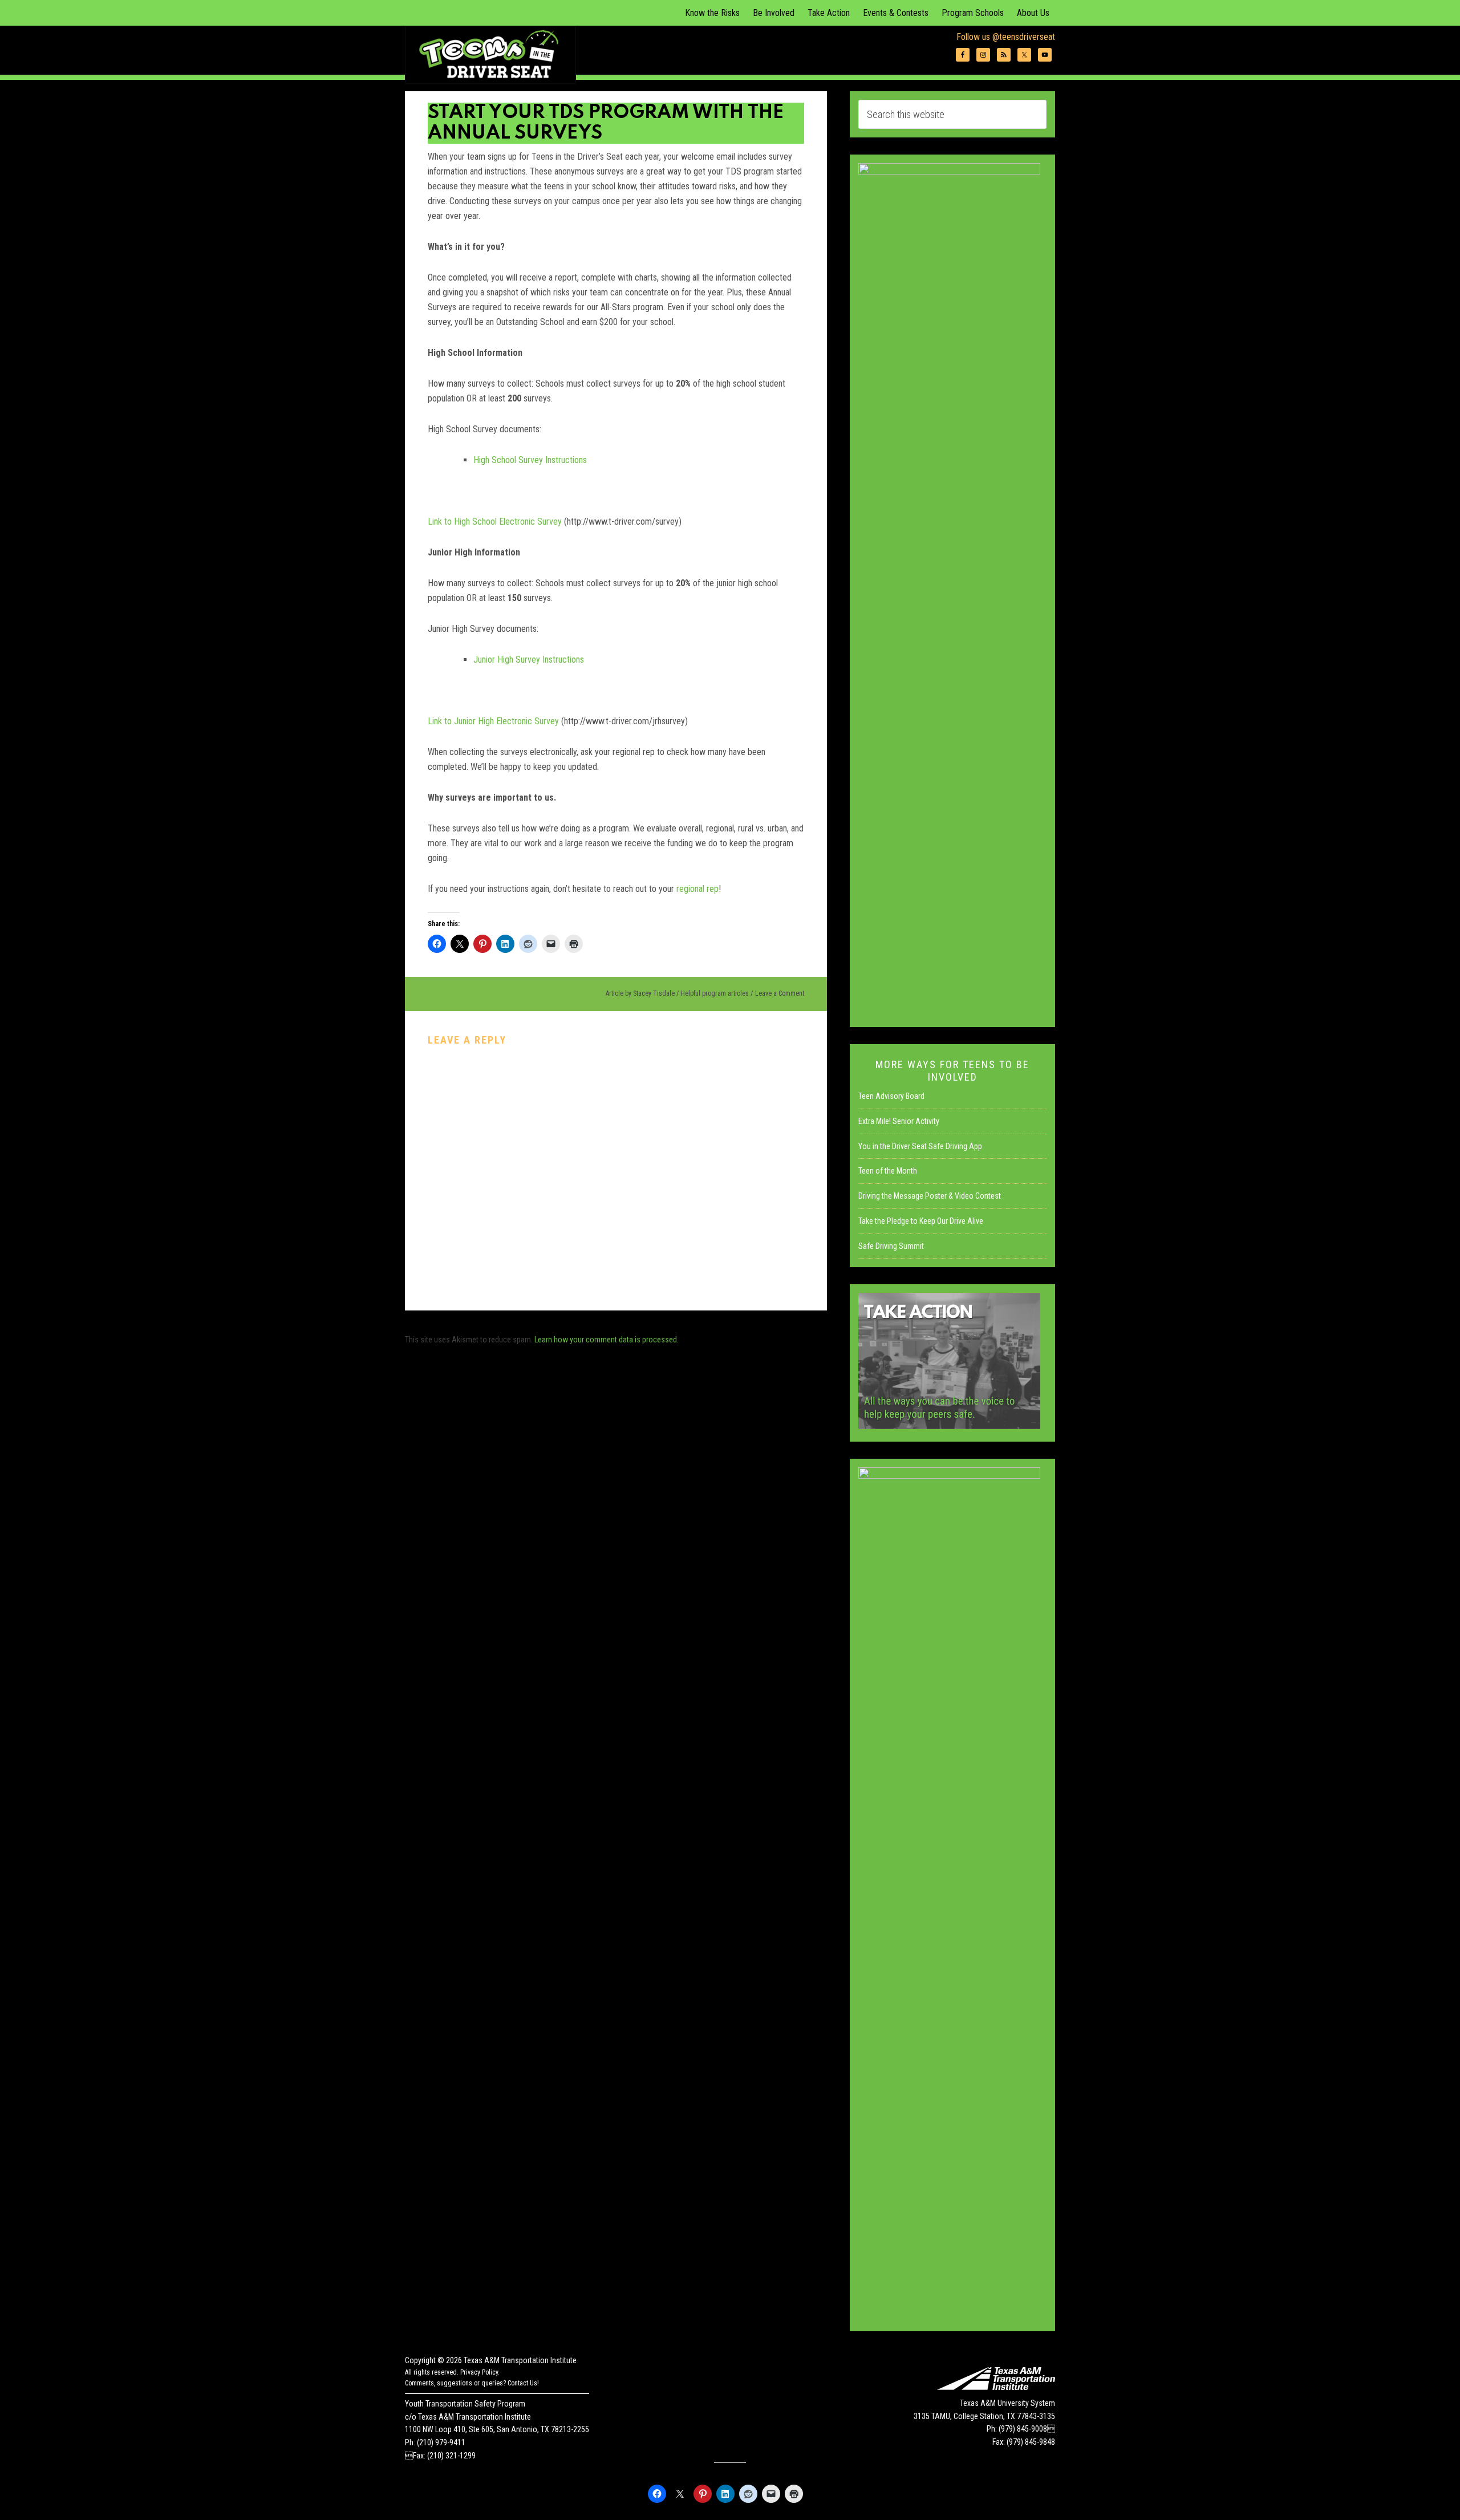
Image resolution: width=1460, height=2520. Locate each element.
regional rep (697, 889)
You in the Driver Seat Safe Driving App (920, 1146)
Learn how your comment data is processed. (607, 1340)
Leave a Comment (780, 993)
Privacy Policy (479, 2372)
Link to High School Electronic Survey (495, 522)
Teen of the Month (888, 1171)
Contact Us (522, 2383)
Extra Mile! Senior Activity (899, 1121)
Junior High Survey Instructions (529, 660)
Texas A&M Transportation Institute (520, 2360)
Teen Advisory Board (891, 1096)
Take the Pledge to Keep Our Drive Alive (921, 1221)
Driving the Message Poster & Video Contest (930, 1196)
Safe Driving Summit (891, 1246)
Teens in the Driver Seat (490, 54)
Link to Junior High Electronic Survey (493, 721)
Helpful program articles (715, 993)
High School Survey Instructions (530, 460)
